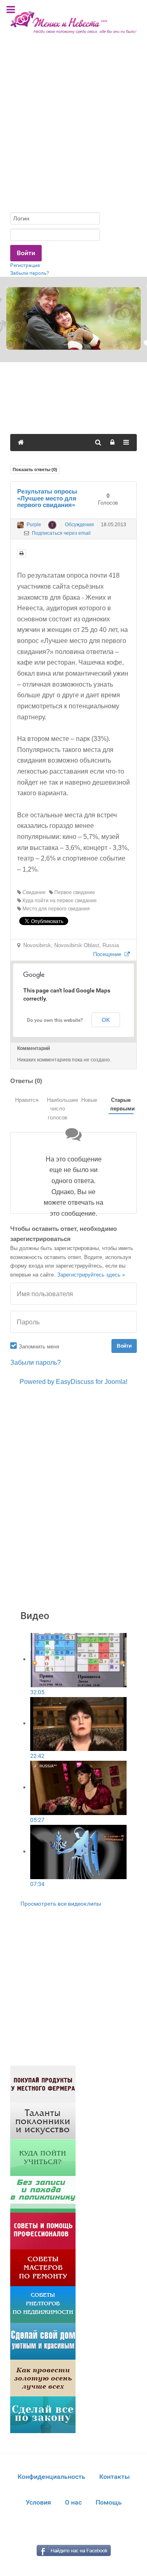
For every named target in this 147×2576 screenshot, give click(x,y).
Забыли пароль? (30, 273)
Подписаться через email (61, 533)
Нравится (27, 1100)
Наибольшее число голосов (59, 1109)
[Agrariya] (43, 2083)
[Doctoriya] (43, 2194)
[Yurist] (43, 2414)
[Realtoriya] (43, 2304)
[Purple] (20, 525)
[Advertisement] (73, 129)
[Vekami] (43, 2377)
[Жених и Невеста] (73, 22)
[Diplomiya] (43, 2157)
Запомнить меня (39, 1347)
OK (106, 1020)
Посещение (109, 954)
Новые (89, 1100)
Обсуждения (79, 525)
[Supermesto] (43, 2341)
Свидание (33, 892)
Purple (34, 525)
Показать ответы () (35, 469)
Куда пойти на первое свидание (59, 901)
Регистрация (25, 265)
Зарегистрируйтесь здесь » (91, 1275)
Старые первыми (122, 1104)
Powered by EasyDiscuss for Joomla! (73, 1382)
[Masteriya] (43, 2267)
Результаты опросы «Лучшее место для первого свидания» (47, 498)
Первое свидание (74, 892)
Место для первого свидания (56, 909)
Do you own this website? (55, 1020)
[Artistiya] (43, 2120)
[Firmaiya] (43, 2230)
